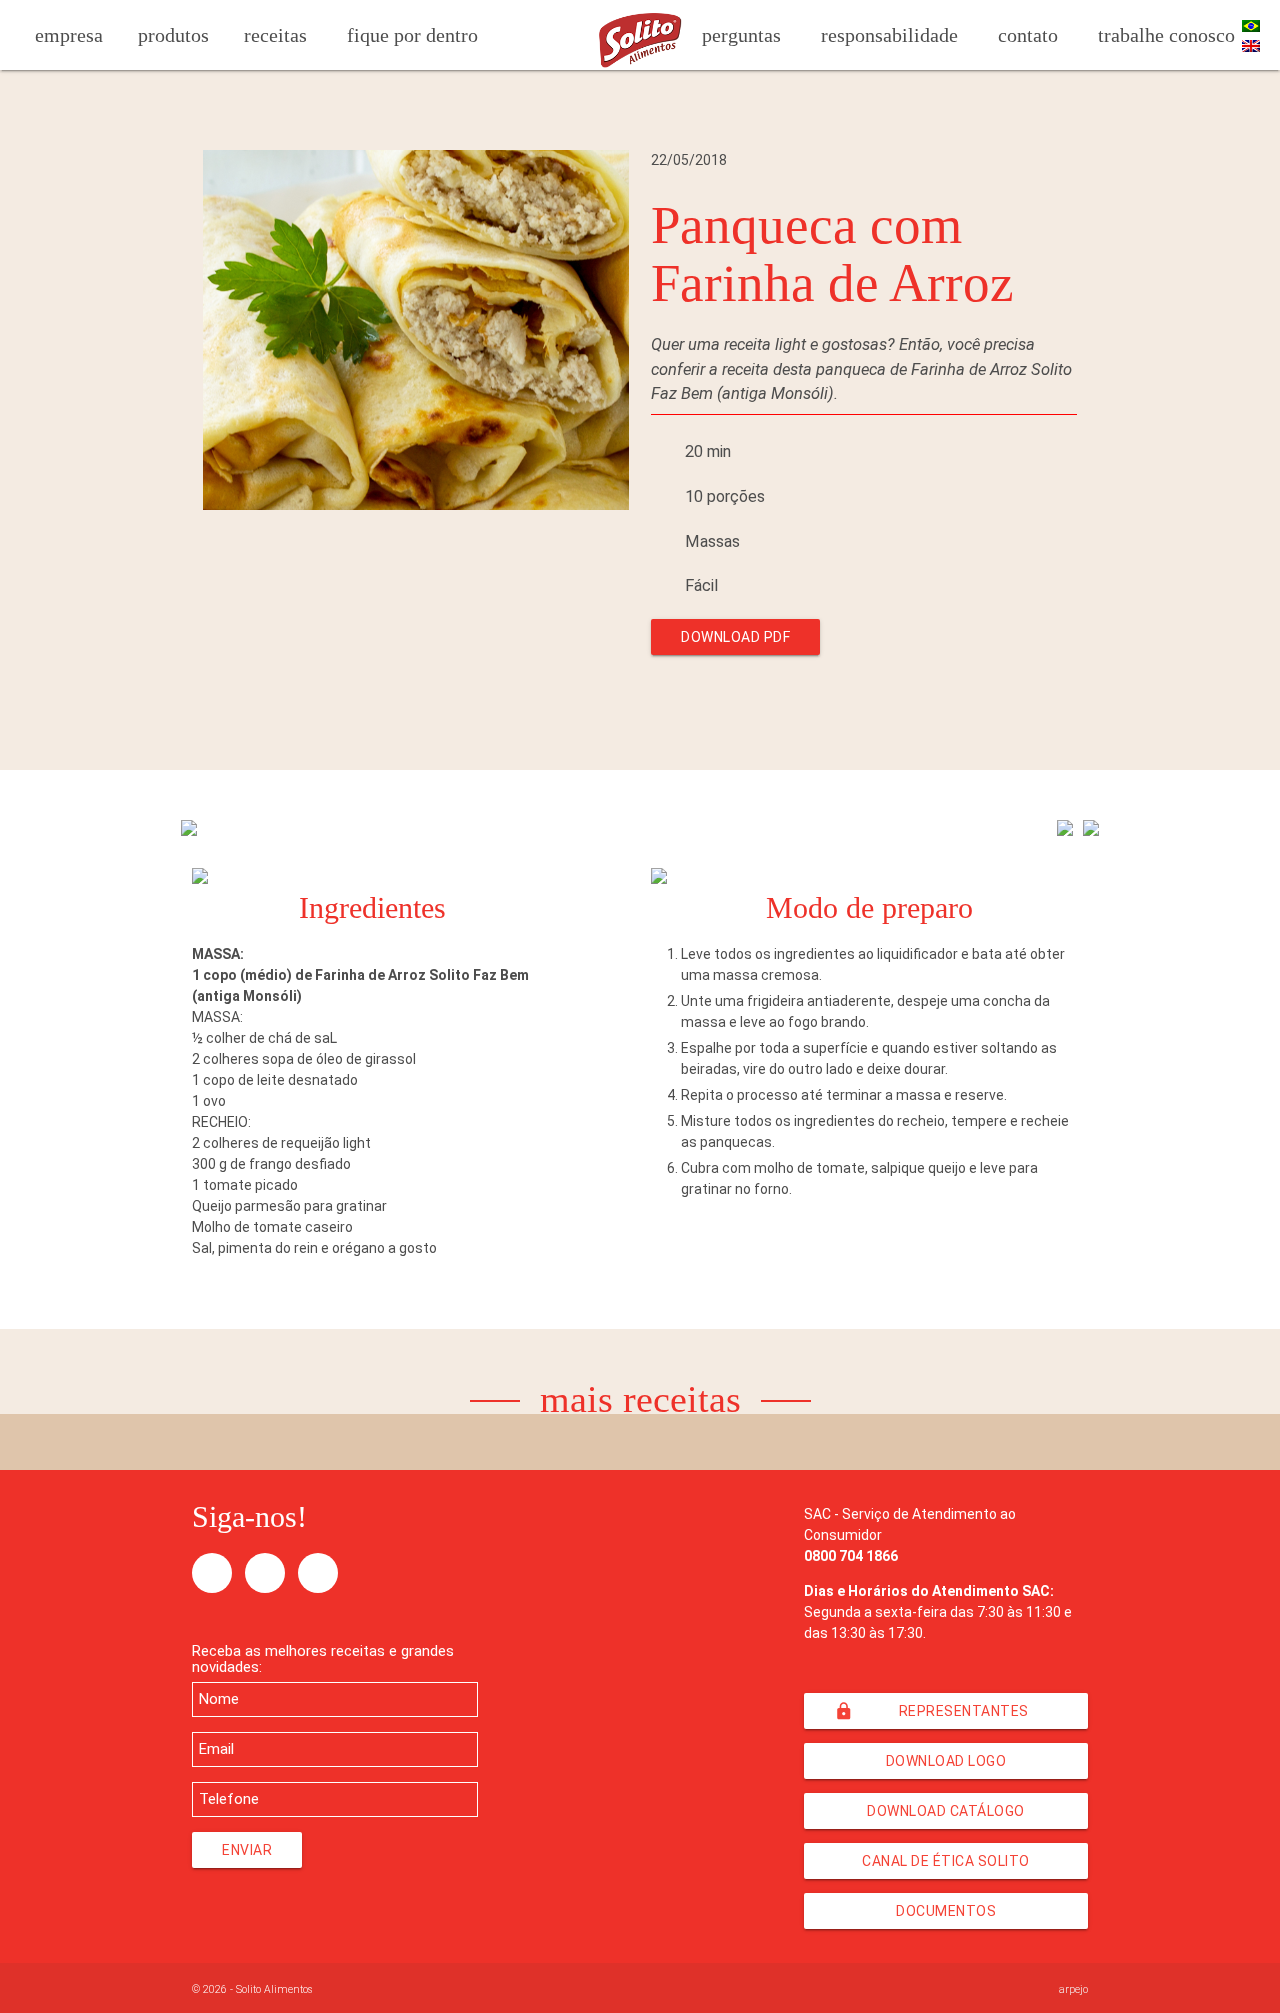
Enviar (247, 1850)
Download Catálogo (946, 1811)
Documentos (946, 1911)
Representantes (931, 1711)
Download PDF (735, 637)
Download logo (946, 1761)
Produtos (173, 35)
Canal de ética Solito (946, 1861)
